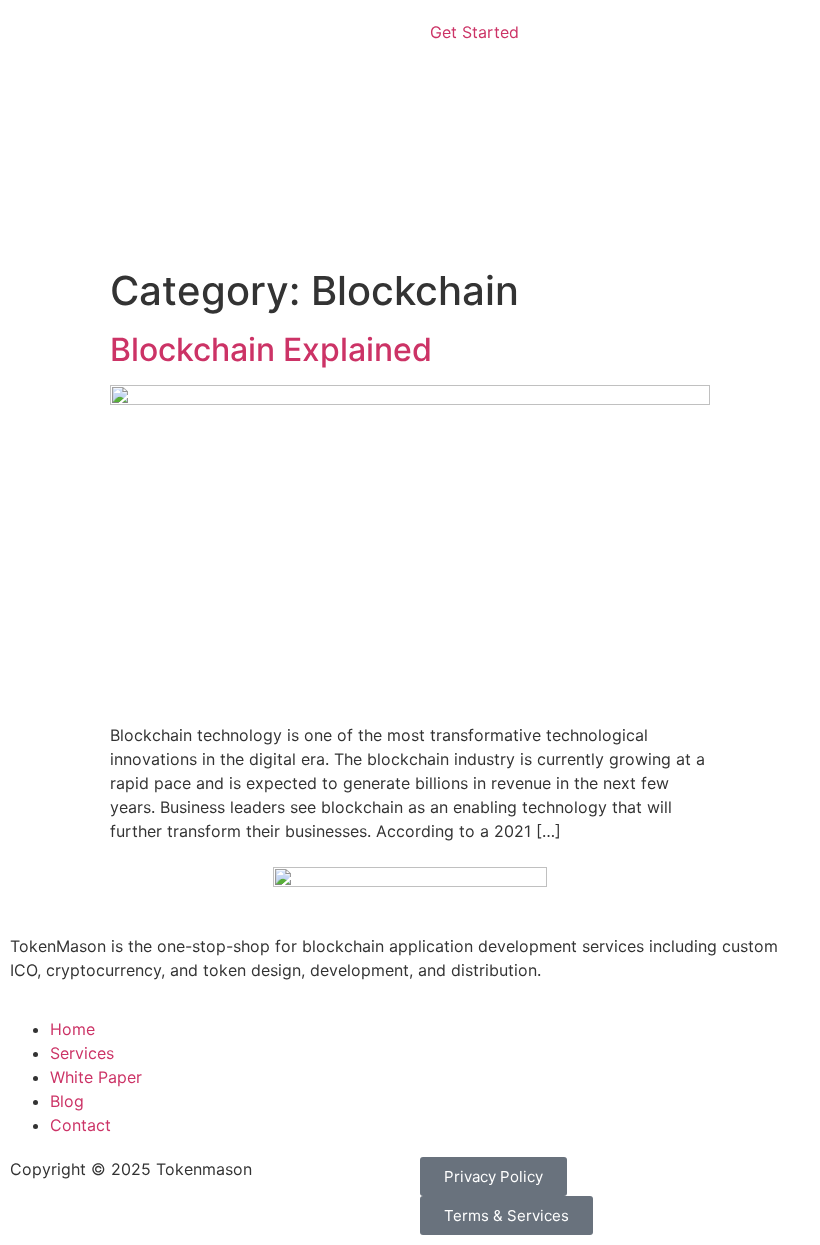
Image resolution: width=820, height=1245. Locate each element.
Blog (67, 1101)
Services (82, 1053)
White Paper (96, 1077)
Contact (80, 1125)
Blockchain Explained (271, 349)
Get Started (474, 32)
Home (72, 1029)
